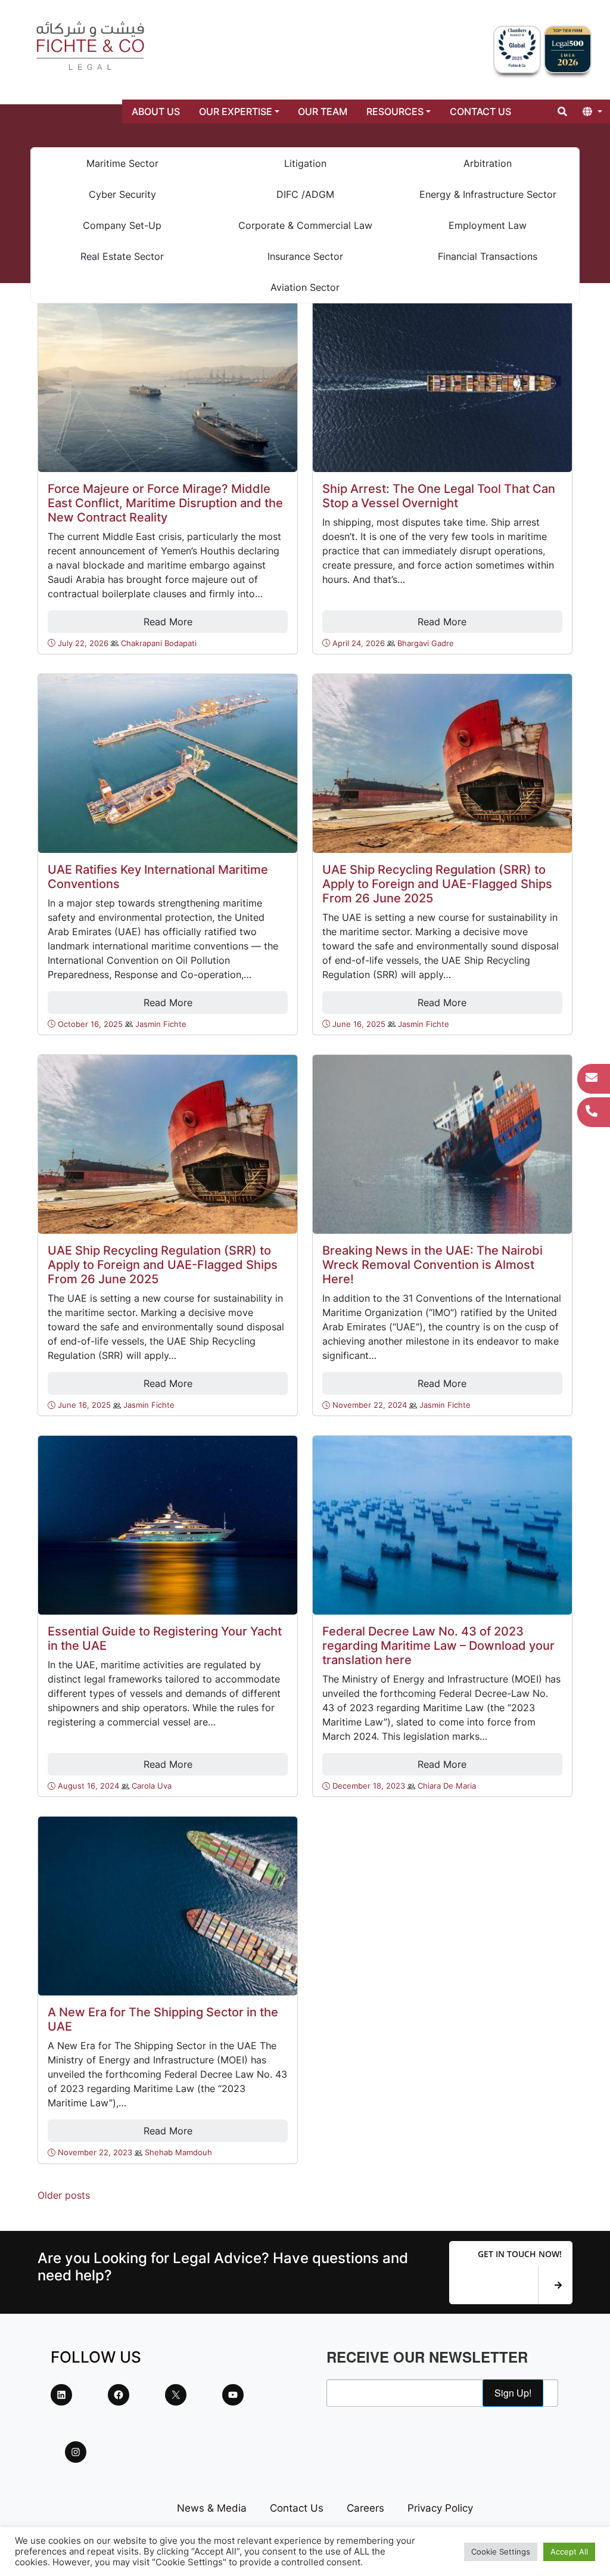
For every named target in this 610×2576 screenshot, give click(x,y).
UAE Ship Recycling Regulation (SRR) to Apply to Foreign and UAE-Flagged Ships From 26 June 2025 (437, 884)
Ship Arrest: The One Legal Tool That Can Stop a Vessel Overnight (439, 496)
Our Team (323, 111)
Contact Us (480, 111)
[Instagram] (76, 2452)
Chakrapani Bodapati (159, 643)
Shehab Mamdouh (178, 2153)
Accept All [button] (569, 2552)
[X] (176, 2395)
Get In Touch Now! (520, 2254)
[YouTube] (233, 2395)
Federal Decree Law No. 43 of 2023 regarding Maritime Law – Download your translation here (438, 1646)
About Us (156, 111)
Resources (395, 111)
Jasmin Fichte (161, 1024)
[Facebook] (119, 2395)
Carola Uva (152, 1786)
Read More (168, 622)
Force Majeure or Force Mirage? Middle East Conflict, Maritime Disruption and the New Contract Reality (165, 503)
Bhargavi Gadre (426, 643)
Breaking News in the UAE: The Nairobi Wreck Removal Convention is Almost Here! (432, 1265)
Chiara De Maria (447, 1786)
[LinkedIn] (61, 2395)
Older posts (64, 2195)
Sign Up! (513, 2393)
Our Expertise (236, 111)
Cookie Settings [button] (501, 2552)
